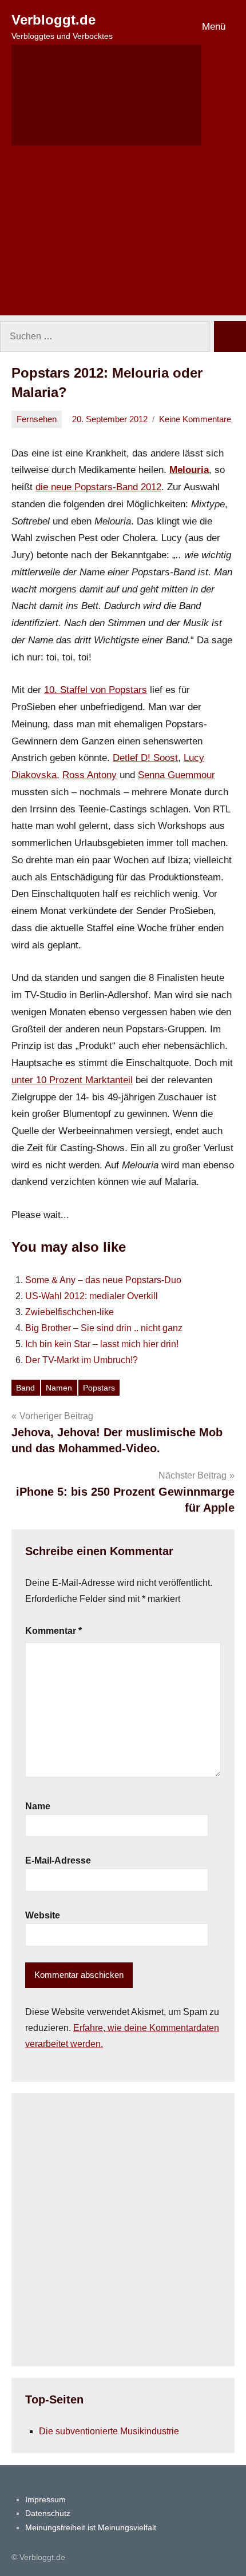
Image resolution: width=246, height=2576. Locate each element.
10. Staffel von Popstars (96, 690)
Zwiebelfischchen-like (70, 1312)
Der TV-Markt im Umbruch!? (82, 1360)
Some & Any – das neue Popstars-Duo (103, 1280)
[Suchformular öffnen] (106, 95)
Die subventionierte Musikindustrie (109, 2431)
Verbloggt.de (53, 20)
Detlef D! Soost (145, 758)
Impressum (45, 2499)
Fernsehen (37, 419)
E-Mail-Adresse (58, 1860)
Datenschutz (48, 2513)
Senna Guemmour (176, 775)
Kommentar (53, 1631)
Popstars (99, 1388)
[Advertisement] (123, 238)
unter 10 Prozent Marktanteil (72, 1080)
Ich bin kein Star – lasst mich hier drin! (102, 1344)
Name (38, 1806)
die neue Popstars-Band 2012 (98, 487)
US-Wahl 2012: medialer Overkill (92, 1296)
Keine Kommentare (195, 419)
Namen (59, 1388)
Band (25, 1388)
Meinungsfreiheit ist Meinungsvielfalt (91, 2527)
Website (43, 1915)
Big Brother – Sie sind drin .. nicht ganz (104, 1328)
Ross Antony (90, 775)
